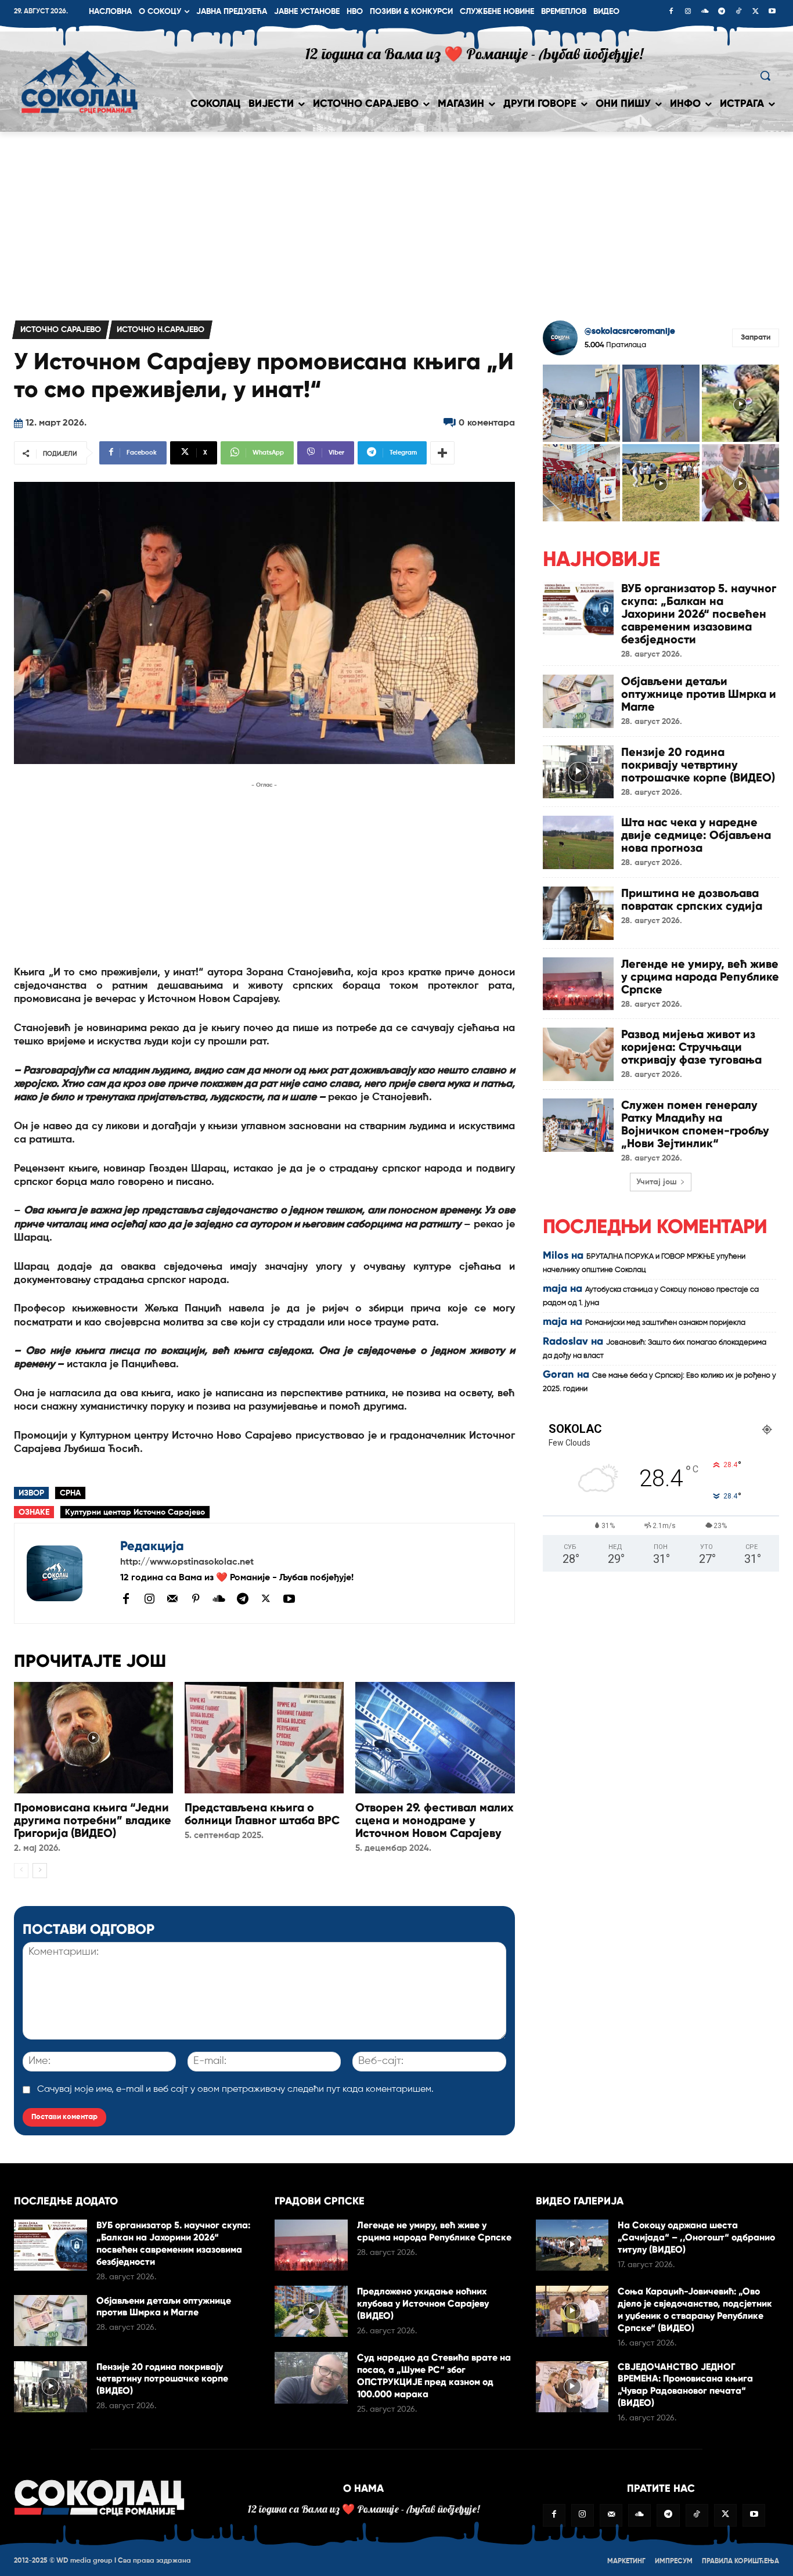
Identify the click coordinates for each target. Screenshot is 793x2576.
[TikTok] (738, 12)
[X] (755, 12)
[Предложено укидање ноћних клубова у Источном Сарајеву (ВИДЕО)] (311, 2311)
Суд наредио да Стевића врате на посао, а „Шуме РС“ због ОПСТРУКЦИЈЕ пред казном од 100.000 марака (434, 2375)
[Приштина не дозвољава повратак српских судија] (578, 913)
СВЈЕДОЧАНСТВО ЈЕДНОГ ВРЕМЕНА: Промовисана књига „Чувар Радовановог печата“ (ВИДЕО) (685, 2385)
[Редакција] (67, 1573)
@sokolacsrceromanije (630, 331)
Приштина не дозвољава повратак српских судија (692, 899)
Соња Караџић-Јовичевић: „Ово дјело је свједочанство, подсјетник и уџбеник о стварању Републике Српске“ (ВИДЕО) (695, 2309)
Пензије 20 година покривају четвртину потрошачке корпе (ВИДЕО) (698, 765)
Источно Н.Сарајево (161, 330)
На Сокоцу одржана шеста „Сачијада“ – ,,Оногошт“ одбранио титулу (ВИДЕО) (696, 2237)
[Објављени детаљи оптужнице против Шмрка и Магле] (578, 701)
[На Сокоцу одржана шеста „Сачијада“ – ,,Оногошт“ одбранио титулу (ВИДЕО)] (572, 2245)
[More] (442, 453)
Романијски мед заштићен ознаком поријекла (665, 1323)
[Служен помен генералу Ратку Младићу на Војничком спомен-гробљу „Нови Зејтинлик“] (578, 1125)
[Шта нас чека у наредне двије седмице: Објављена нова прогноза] (578, 842)
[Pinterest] (196, 1599)
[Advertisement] (396, 219)
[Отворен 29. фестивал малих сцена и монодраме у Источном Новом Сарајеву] (435, 1738)
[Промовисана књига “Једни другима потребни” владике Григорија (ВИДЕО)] (93, 1738)
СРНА (70, 1493)
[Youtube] (772, 12)
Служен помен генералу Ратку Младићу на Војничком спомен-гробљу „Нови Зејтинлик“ (695, 1124)
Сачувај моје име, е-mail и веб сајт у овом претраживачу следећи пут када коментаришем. (235, 2089)
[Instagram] (688, 12)
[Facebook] (671, 12)
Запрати (756, 338)
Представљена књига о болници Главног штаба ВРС (262, 1814)
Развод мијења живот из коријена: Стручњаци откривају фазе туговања (691, 1047)
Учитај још (657, 1182)
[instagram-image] (581, 403)
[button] (765, 75)
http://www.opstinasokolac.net (187, 1562)
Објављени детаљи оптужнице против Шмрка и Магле (699, 694)
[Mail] (172, 1598)
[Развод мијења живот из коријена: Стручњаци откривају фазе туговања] (578, 1054)
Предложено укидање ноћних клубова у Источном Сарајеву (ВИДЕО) (423, 2303)
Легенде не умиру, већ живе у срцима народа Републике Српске (700, 977)
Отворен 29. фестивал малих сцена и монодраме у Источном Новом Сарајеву (435, 1820)
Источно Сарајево (61, 330)
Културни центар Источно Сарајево (135, 1512)
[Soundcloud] (705, 12)
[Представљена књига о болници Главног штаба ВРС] (264, 1738)
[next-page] (40, 1871)
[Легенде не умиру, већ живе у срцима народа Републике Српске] (578, 984)
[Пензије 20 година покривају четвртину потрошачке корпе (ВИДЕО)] (578, 772)
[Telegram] (722, 12)
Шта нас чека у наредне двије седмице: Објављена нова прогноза (696, 835)
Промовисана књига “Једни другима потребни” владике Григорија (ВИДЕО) (93, 1820)
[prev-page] (21, 1871)
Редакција (152, 1546)
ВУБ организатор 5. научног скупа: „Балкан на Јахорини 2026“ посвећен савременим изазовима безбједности (699, 614)
